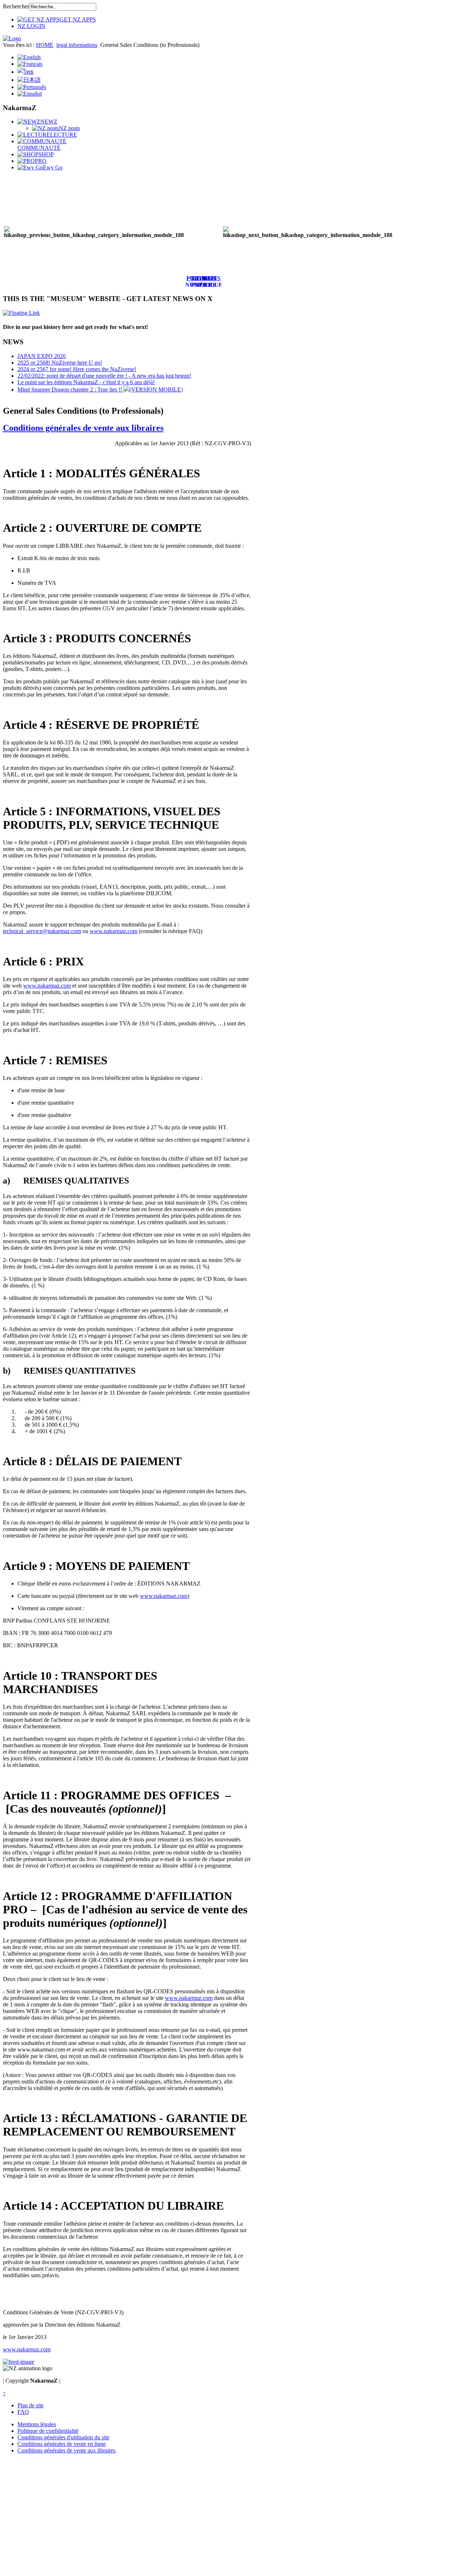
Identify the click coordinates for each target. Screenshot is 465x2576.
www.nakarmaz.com (114, 931)
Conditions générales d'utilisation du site (63, 2437)
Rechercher (16, 6)
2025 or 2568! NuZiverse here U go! (60, 363)
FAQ (23, 2412)
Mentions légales (37, 2424)
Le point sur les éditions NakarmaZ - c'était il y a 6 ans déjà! (86, 382)
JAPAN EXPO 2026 (42, 356)
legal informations (77, 45)
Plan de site (31, 2405)
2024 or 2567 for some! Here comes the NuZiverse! (77, 369)
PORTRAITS (203, 278)
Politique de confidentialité (48, 2431)
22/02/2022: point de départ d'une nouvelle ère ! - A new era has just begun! (104, 376)
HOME (45, 45)
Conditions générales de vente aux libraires (83, 428)
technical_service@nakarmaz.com (42, 931)
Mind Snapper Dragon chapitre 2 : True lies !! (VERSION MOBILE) (100, 389)
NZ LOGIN (31, 26)
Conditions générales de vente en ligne (62, 2444)
